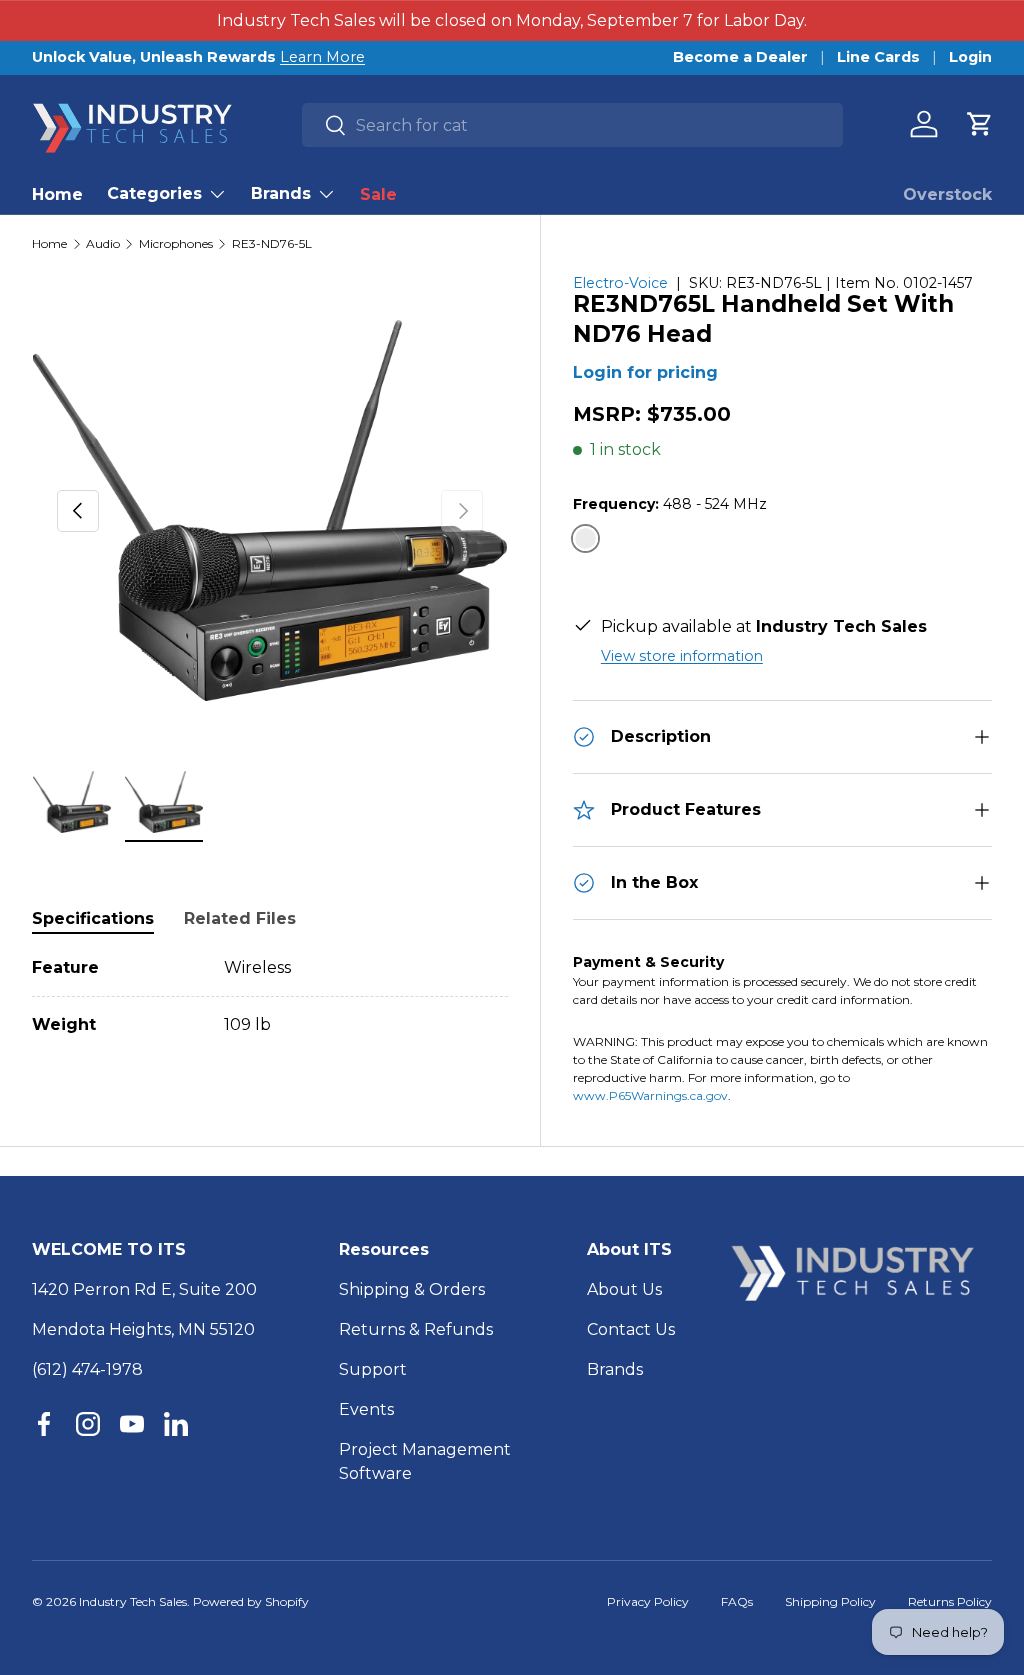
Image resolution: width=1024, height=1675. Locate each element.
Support (373, 1369)
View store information (682, 656)
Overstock (947, 194)
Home (57, 194)
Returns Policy (950, 1601)
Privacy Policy (648, 1601)
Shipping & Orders (412, 1289)
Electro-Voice (620, 283)
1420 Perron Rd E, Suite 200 (144, 1289)
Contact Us (631, 1329)
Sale (378, 194)
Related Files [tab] (240, 918)
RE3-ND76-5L (272, 244)
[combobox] (572, 125)
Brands (615, 1369)
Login (970, 57)
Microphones (176, 244)
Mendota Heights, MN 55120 (143, 1329)
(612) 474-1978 (87, 1369)
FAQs (737, 1601)
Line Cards (878, 57)
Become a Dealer (740, 57)
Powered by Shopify (251, 1601)
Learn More (322, 57)
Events (366, 1409)
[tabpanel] (270, 996)
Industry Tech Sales (133, 1601)
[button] (980, 124)
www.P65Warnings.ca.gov (650, 1095)
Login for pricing (645, 372)
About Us (624, 1289)
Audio (103, 244)
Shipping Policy (830, 1601)
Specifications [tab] (93, 918)
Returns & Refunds (416, 1329)
